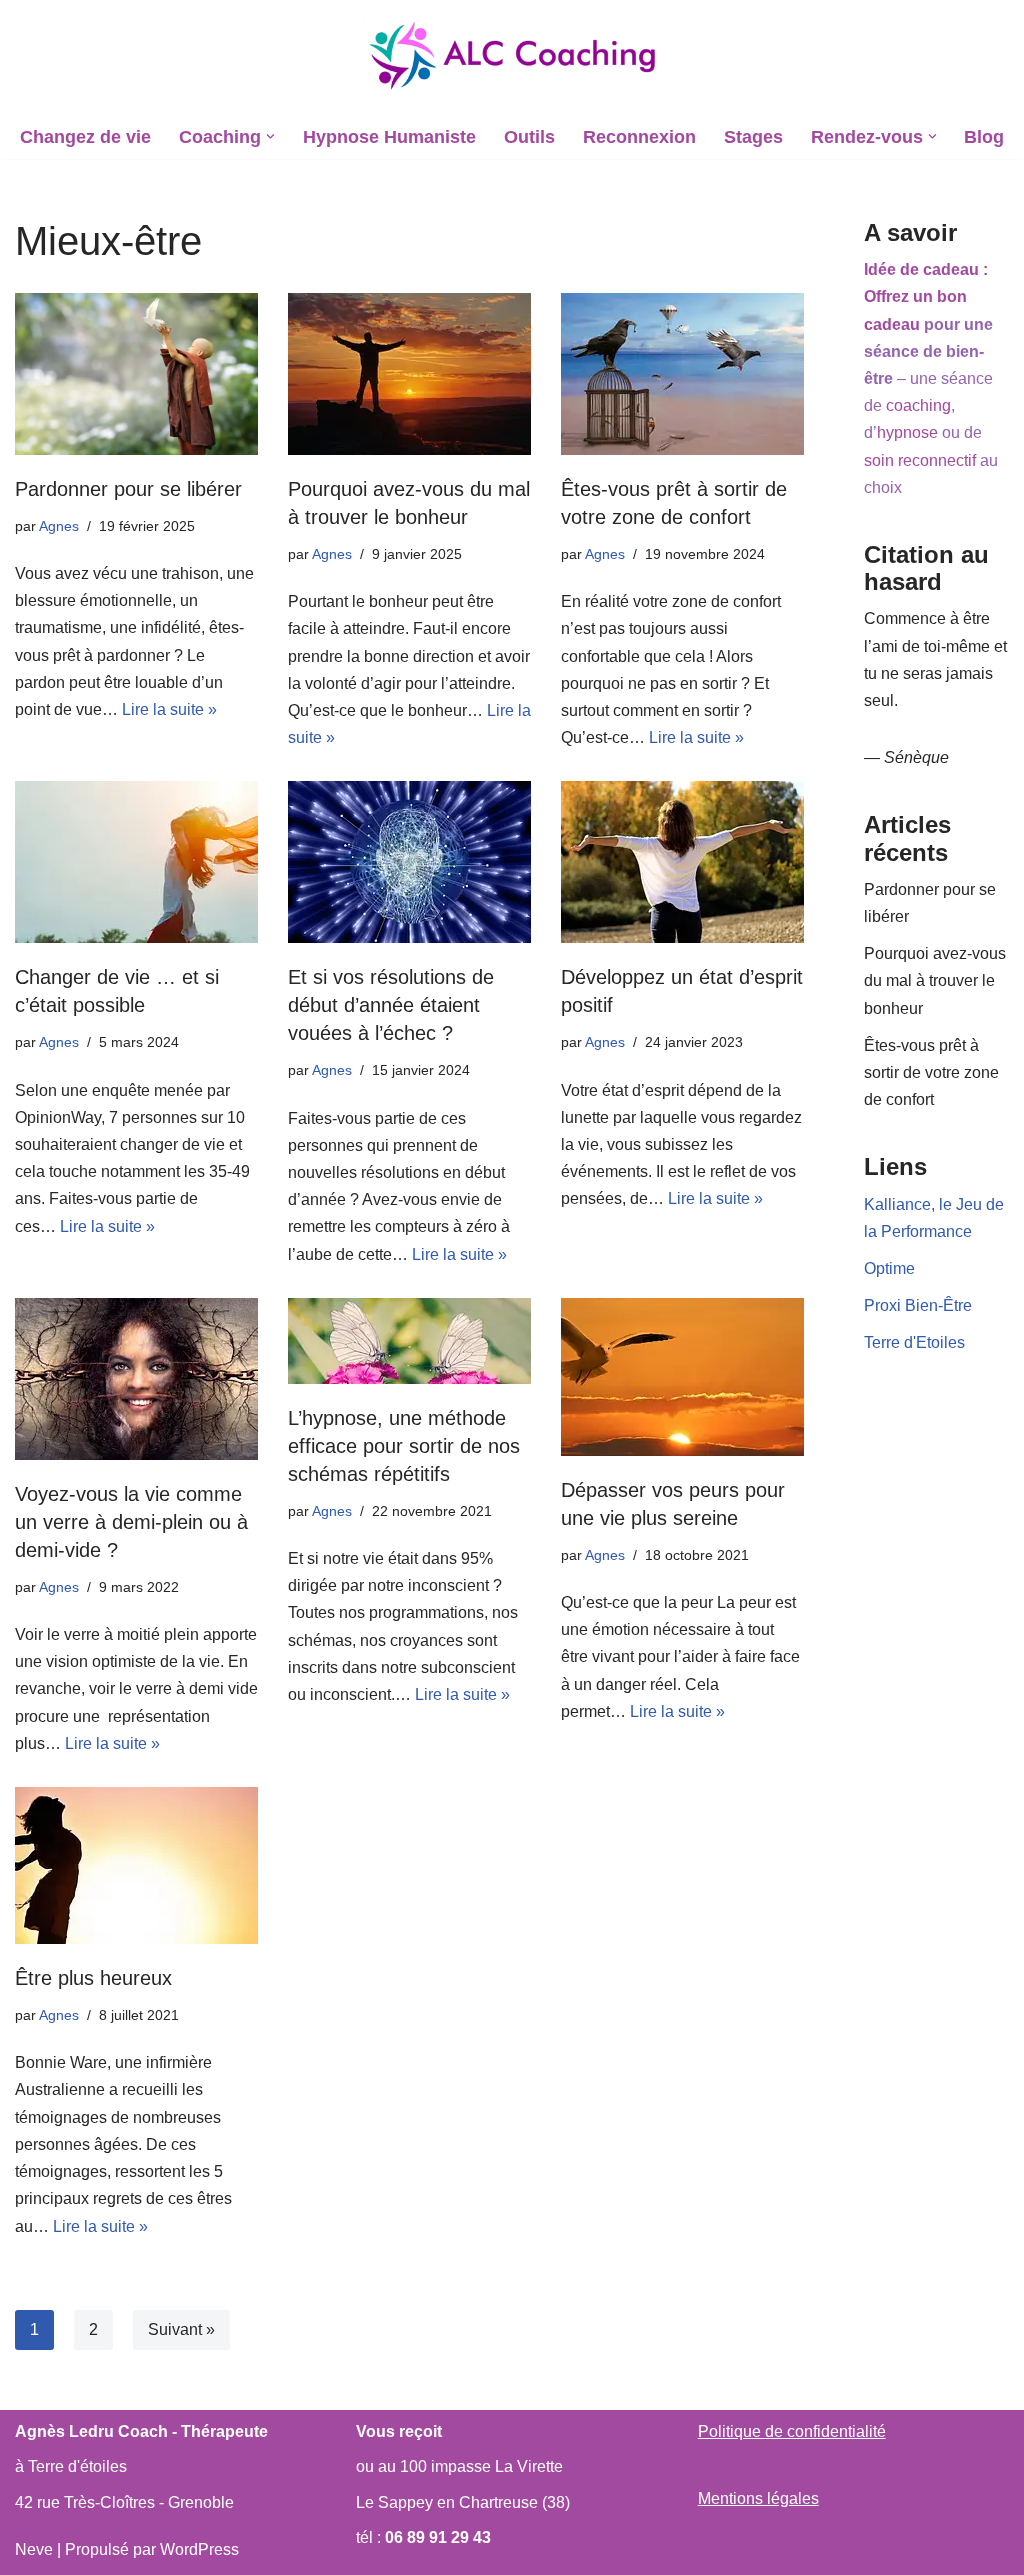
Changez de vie (85, 137)
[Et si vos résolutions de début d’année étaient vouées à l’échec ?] (409, 862)
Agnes (59, 526)
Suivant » (181, 2329)
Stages (753, 137)
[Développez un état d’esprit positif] (682, 862)
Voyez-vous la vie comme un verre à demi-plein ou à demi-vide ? (131, 1522)
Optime (889, 1268)
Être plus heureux (93, 1978)
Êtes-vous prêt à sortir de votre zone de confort (931, 1072)
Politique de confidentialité (792, 2431)
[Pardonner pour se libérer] (136, 374)
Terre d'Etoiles (914, 1342)
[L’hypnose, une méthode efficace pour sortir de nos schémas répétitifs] (409, 1341)
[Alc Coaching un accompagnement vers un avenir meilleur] (512, 57)
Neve (34, 2549)
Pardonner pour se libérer (128, 489)
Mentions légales (758, 2498)
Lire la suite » (169, 709)
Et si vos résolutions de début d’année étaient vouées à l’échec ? (391, 1005)
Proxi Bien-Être (918, 1305)
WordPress (199, 2549)
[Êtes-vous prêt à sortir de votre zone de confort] (682, 374)
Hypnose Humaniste (389, 137)
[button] (270, 136)
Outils (529, 137)
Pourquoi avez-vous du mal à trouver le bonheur (935, 980)
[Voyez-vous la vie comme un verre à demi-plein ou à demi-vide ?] (136, 1379)
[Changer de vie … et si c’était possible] (136, 862)
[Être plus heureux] (136, 1865)
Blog (984, 137)
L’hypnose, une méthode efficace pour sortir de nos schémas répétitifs (404, 1446)
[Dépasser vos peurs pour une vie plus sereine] (682, 1377)
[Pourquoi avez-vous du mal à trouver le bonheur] (409, 374)
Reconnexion (639, 137)
